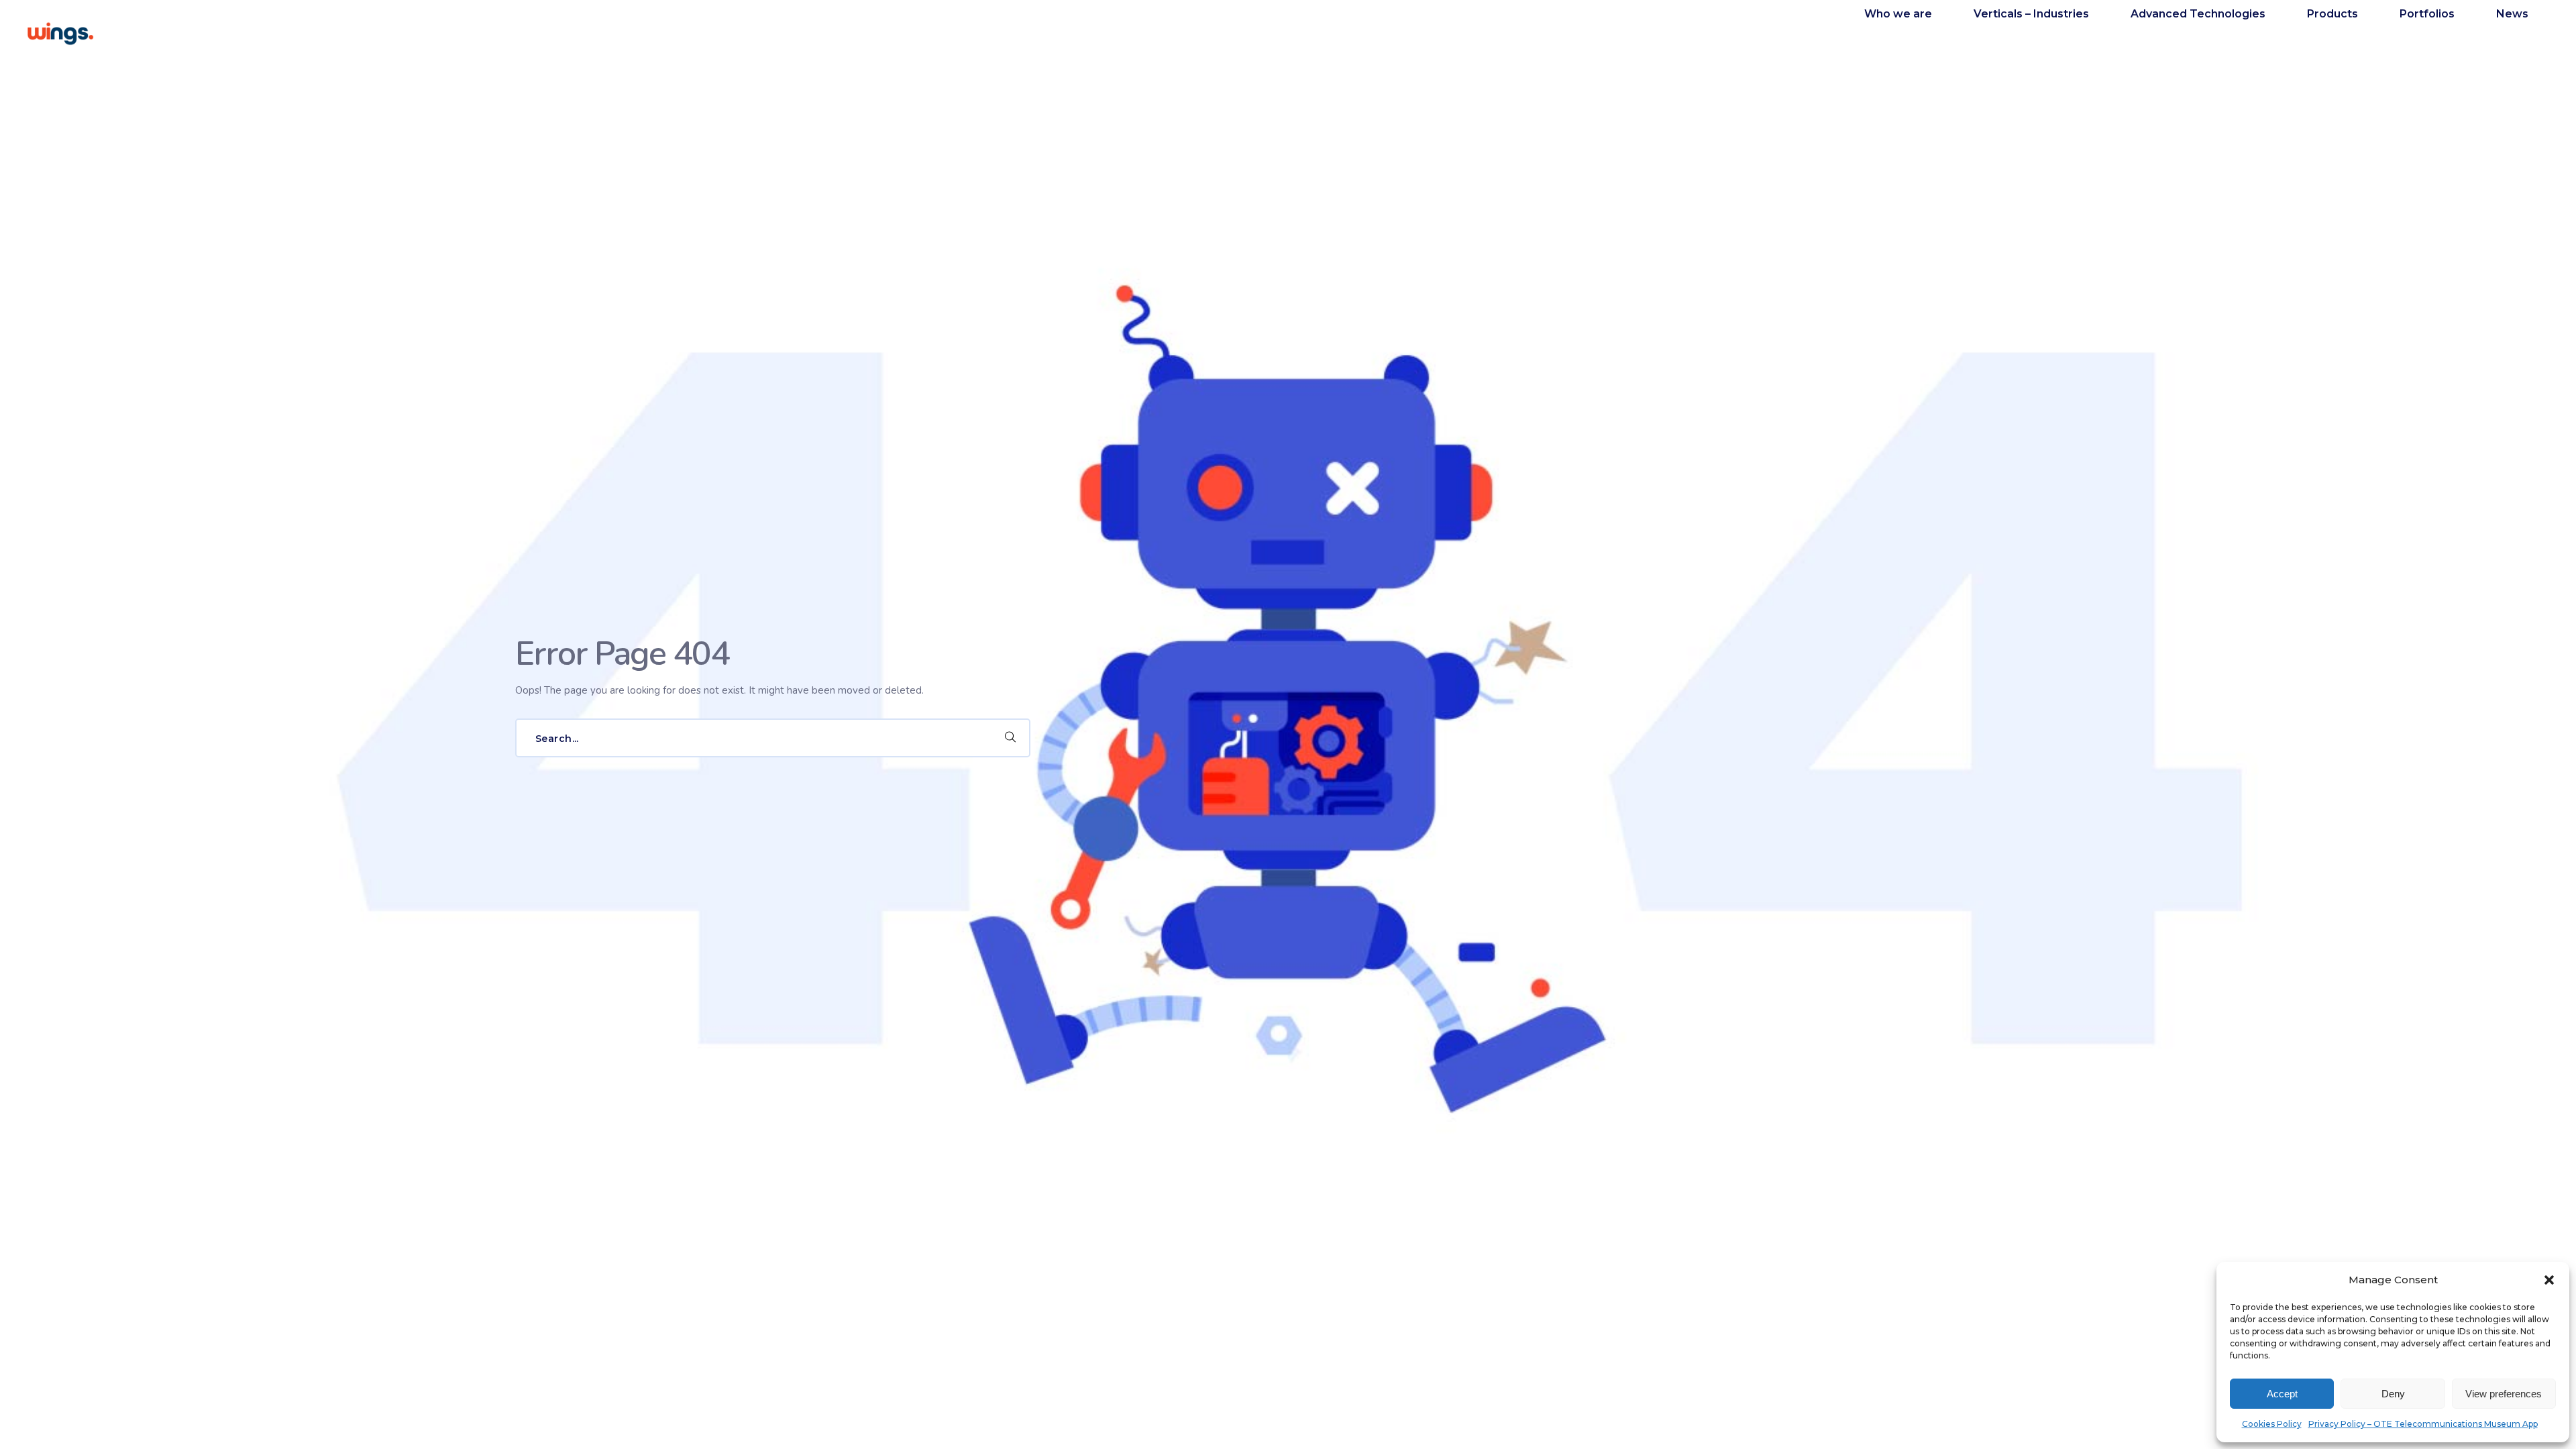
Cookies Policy (2272, 1424)
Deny (2393, 1394)
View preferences (2504, 1394)
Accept (2282, 1394)
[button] (2549, 1280)
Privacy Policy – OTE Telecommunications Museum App (2423, 1424)
